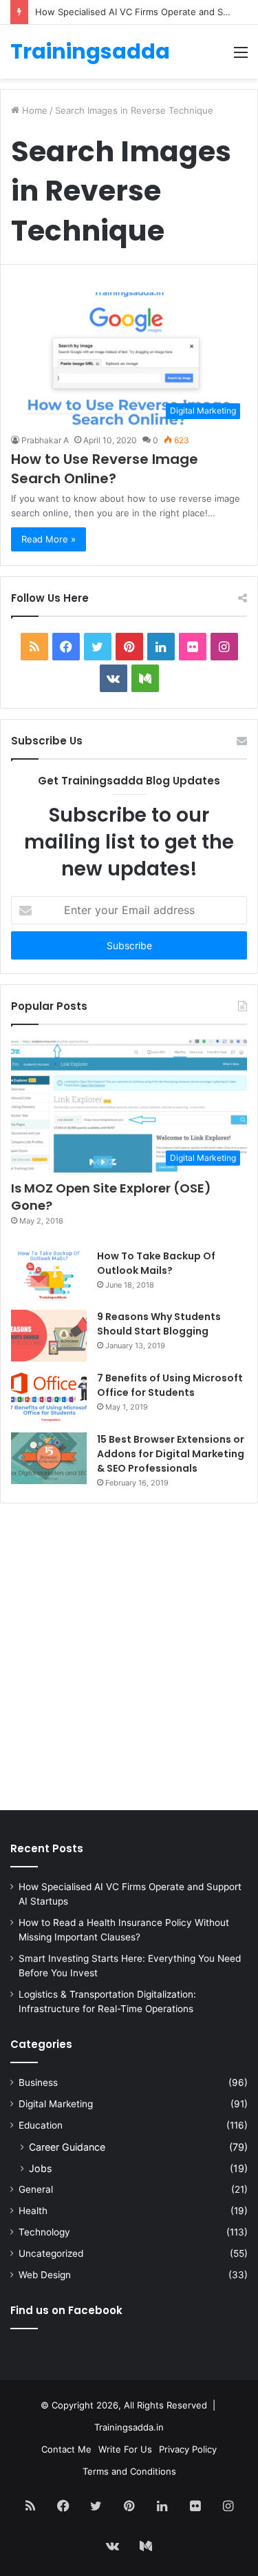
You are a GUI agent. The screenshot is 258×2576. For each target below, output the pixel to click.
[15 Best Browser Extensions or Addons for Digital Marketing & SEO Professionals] (49, 1458)
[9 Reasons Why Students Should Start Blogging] (49, 1336)
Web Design (45, 2275)
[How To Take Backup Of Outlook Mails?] (49, 1275)
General (36, 2189)
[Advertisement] (129, 1660)
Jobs (40, 2168)
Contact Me (66, 2449)
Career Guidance (67, 2147)
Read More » (49, 539)
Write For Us (125, 2449)
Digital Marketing (56, 2104)
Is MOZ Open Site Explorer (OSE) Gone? (111, 1197)
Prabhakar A (45, 440)
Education (41, 2125)
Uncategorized (51, 2253)
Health (33, 2211)
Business (38, 2082)
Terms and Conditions (129, 2471)
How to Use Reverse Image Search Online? (105, 469)
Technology (44, 2232)
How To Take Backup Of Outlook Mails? (156, 1263)
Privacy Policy (188, 2449)
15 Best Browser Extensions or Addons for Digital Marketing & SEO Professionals (171, 1454)
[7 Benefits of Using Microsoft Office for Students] (49, 1397)
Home (33, 110)
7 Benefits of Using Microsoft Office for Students (170, 1385)
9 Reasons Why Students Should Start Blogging (159, 1324)
